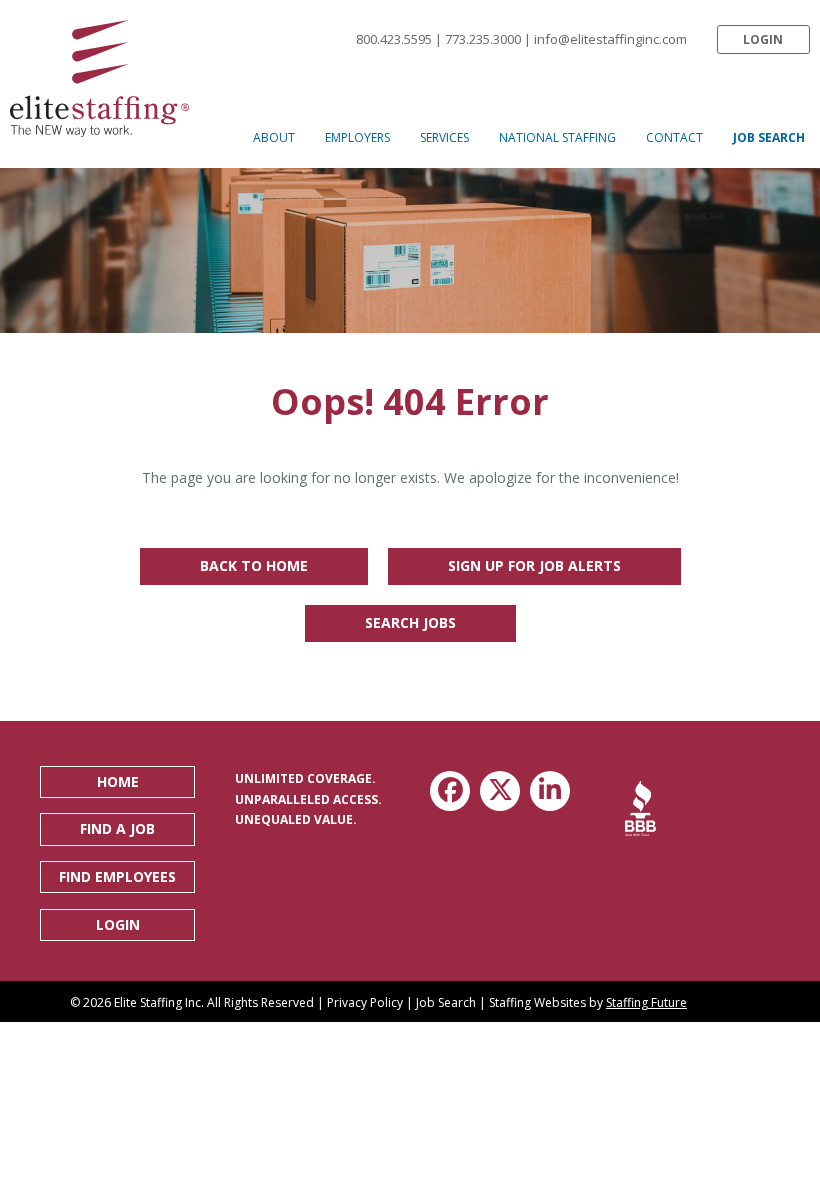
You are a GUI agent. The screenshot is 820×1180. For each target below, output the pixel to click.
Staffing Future (646, 1002)
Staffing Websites (537, 1002)
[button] (763, 39)
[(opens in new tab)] (640, 807)
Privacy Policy (365, 1002)
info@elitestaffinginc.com (610, 39)
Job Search (446, 1002)
